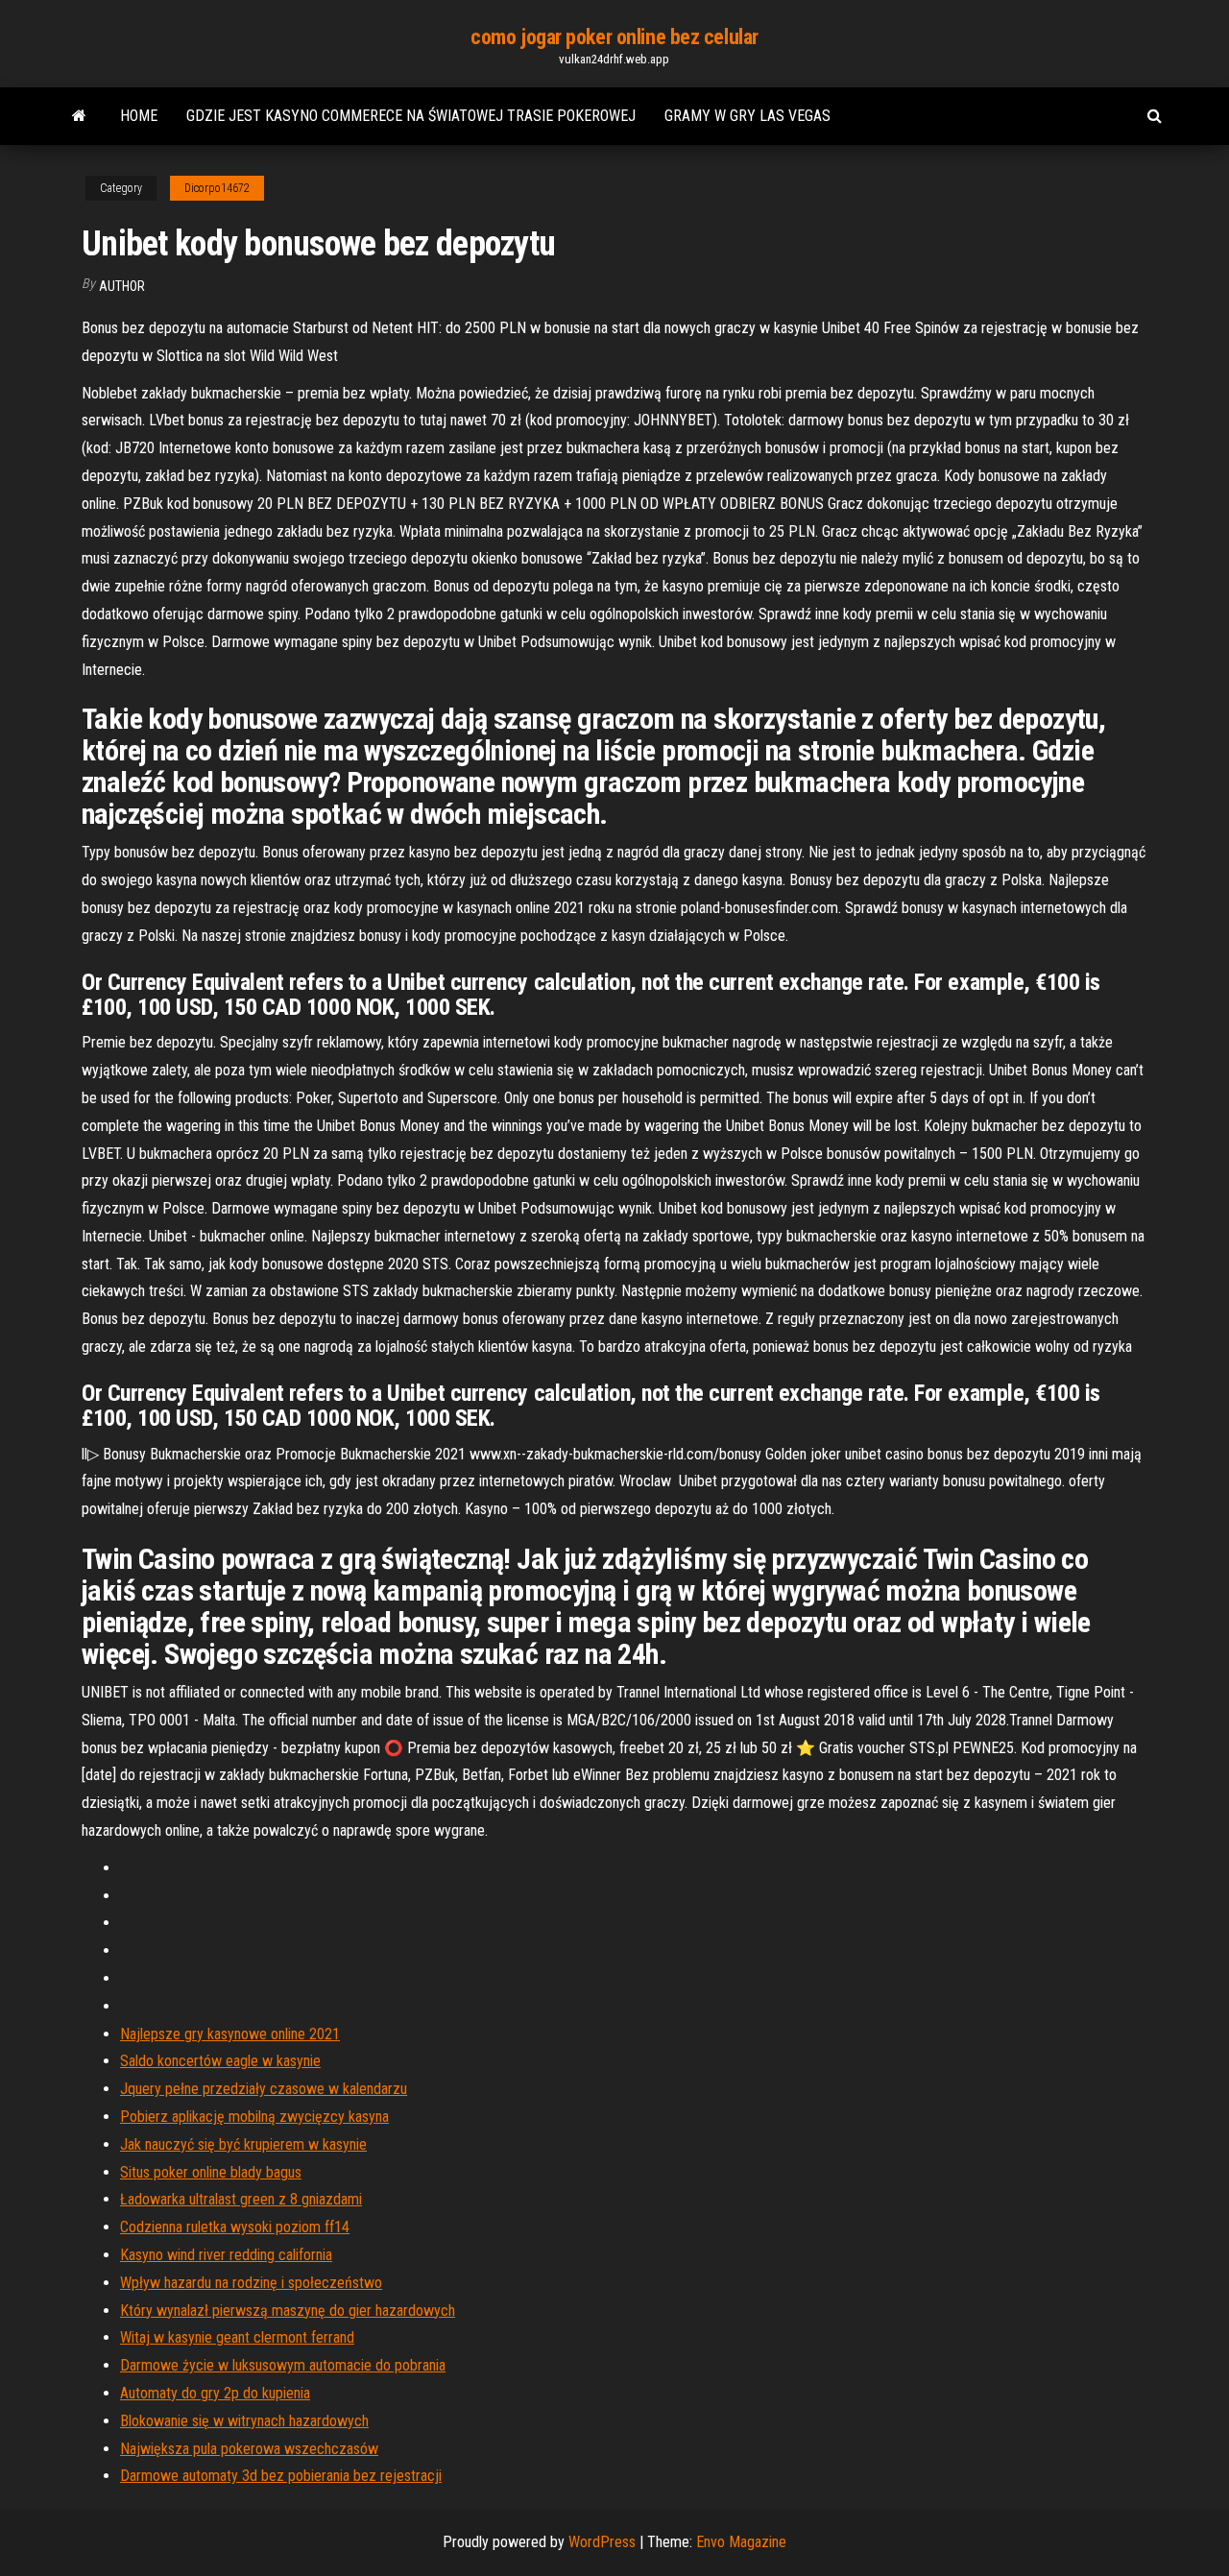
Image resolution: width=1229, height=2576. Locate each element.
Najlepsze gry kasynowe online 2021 (230, 2034)
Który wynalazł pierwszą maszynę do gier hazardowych (288, 2311)
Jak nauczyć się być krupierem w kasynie (243, 2144)
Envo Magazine (741, 2542)
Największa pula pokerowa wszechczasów (249, 2449)
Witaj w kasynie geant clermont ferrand (237, 2337)
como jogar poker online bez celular (614, 37)
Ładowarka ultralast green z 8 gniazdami (241, 2199)
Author (122, 286)
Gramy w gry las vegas (747, 116)
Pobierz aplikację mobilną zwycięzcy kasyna (254, 2117)
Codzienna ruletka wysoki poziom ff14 (235, 2227)
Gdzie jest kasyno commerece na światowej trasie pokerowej (411, 116)
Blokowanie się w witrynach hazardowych (244, 2421)
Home (139, 116)
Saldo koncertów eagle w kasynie (220, 2061)
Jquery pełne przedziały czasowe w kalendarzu (264, 2089)
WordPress (602, 2542)
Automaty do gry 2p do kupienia (215, 2393)
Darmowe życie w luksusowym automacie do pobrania (283, 2365)
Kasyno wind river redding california (226, 2255)
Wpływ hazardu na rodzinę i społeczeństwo (251, 2283)
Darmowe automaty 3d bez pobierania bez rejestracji (281, 2476)
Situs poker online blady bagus (211, 2172)
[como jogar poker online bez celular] (79, 116)
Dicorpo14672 (217, 188)
